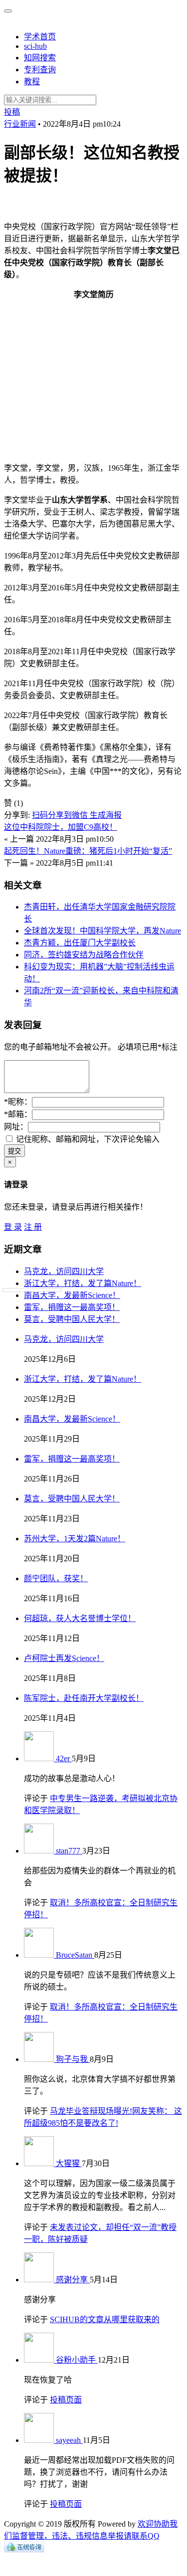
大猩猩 (69, 2163)
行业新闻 (20, 124)
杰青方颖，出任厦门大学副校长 (80, 943)
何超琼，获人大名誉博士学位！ (80, 1618)
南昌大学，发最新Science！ (72, 1295)
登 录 (13, 1227)
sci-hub (35, 46)
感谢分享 (73, 2280)
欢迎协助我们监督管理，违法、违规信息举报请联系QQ (91, 2530)
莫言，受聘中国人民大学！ (72, 1319)
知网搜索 (40, 58)
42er (64, 1758)
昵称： (18, 1102)
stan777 (69, 1851)
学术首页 (40, 37)
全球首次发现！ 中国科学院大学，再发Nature (102, 931)
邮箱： (18, 1114)
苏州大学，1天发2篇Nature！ (75, 1539)
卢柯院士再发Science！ (64, 1658)
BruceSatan (75, 1955)
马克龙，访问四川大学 (64, 1271)
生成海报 (106, 815)
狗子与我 (73, 2059)
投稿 (12, 112)
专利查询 (40, 70)
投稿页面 (66, 2400)
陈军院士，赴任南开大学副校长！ (84, 1698)
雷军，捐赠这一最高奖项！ (72, 1307)
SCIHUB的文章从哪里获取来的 (105, 2319)
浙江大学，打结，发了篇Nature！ (83, 1283)
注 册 (33, 1227)
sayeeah (69, 2440)
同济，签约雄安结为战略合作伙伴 (84, 955)
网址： (16, 1127)
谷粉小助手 (77, 2360)
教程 (32, 82)
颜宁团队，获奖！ (56, 1578)
